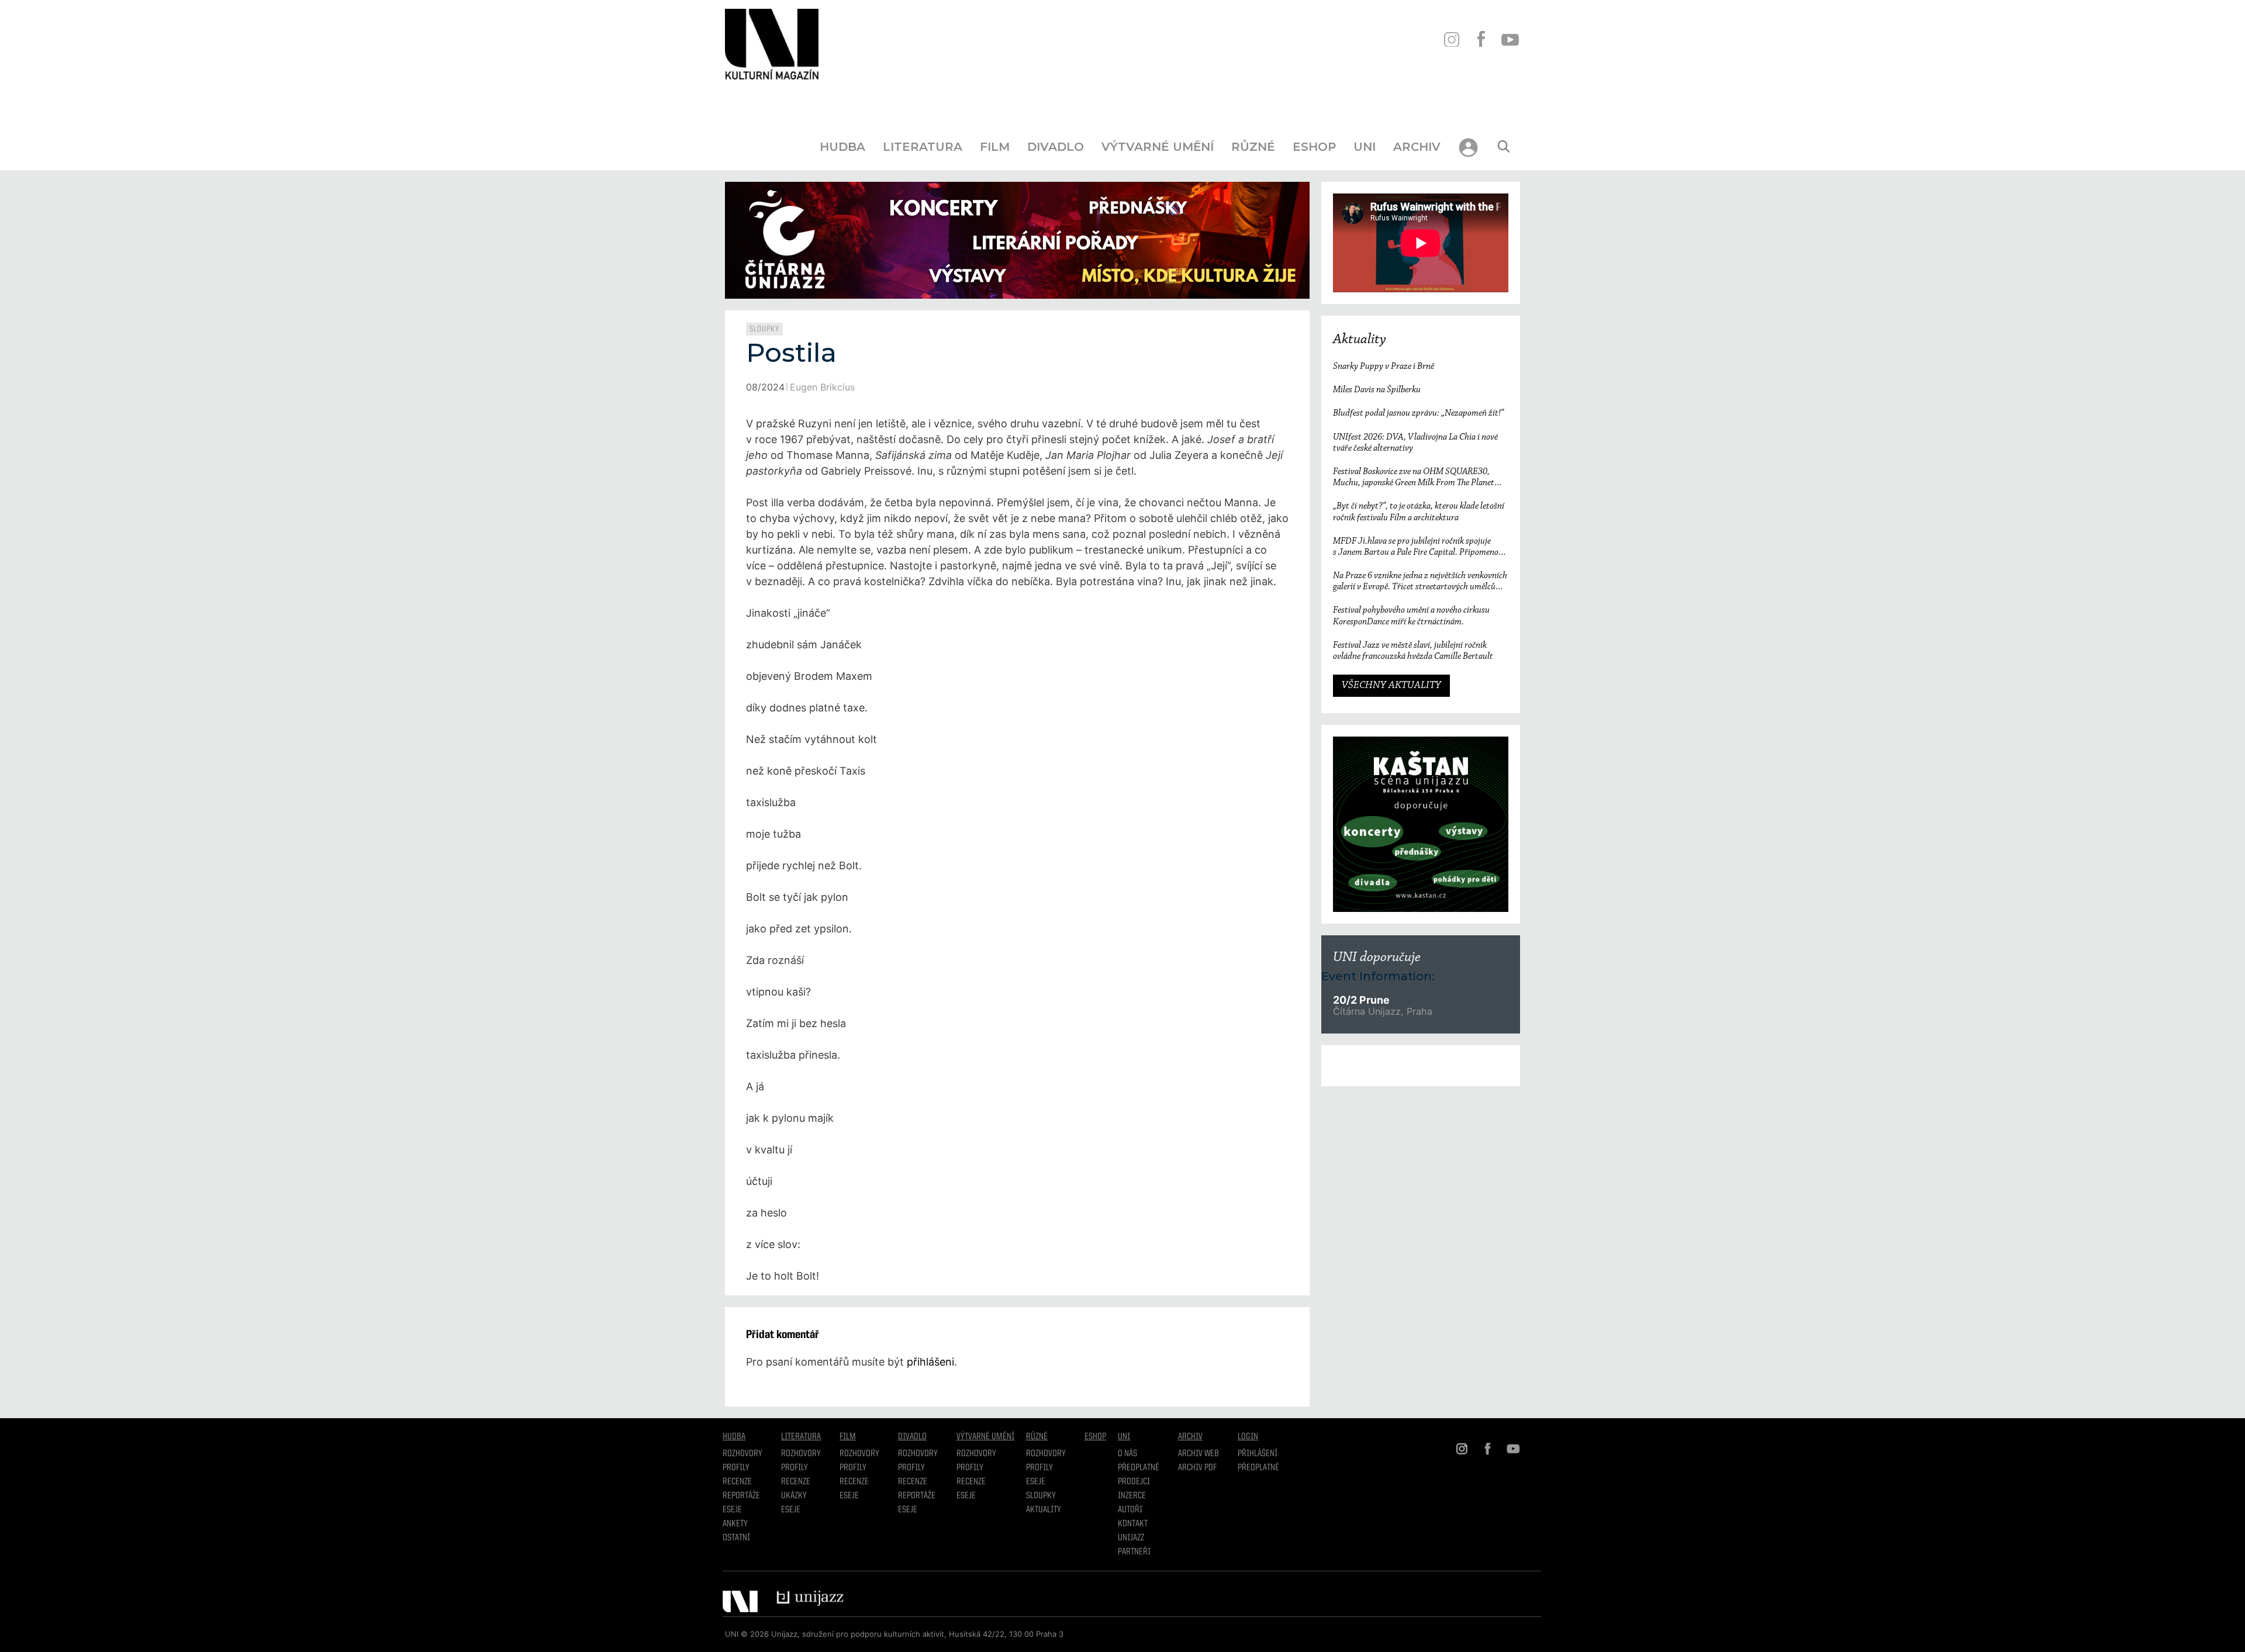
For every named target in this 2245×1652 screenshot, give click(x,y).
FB (1481, 39)
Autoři (1130, 1510)
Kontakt (1133, 1524)
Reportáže (741, 1496)
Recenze (737, 1482)
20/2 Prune (1361, 1000)
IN (1451, 39)
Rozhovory (742, 1454)
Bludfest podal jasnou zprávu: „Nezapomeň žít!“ (1418, 413)
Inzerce (1132, 1496)
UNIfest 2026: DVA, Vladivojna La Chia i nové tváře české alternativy (1415, 443)
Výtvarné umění (1158, 147)
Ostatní (736, 1538)
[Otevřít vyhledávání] (1504, 147)
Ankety (735, 1524)
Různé (1253, 147)
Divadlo (1056, 147)
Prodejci (1134, 1482)
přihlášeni (930, 1362)
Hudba (842, 147)
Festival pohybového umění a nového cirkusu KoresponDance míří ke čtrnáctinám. (1411, 616)
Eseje (732, 1510)
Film (995, 147)
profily (795, 1468)
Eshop (1314, 147)
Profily (736, 1468)
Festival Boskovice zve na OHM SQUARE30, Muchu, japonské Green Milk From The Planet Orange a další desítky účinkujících (1414, 478)
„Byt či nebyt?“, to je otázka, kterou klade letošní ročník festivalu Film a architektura (1419, 512)
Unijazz (1131, 1538)
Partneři (1134, 1552)
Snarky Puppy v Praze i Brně (1384, 367)
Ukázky (794, 1496)
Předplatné (1139, 1468)
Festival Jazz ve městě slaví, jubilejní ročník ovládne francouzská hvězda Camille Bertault (1413, 651)
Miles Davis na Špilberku (1377, 390)
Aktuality (1360, 340)
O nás (1127, 1454)
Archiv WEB (1199, 1454)
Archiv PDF (1197, 1468)
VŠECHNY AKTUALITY (1391, 686)
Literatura (923, 147)
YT (1510, 39)
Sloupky (764, 329)
